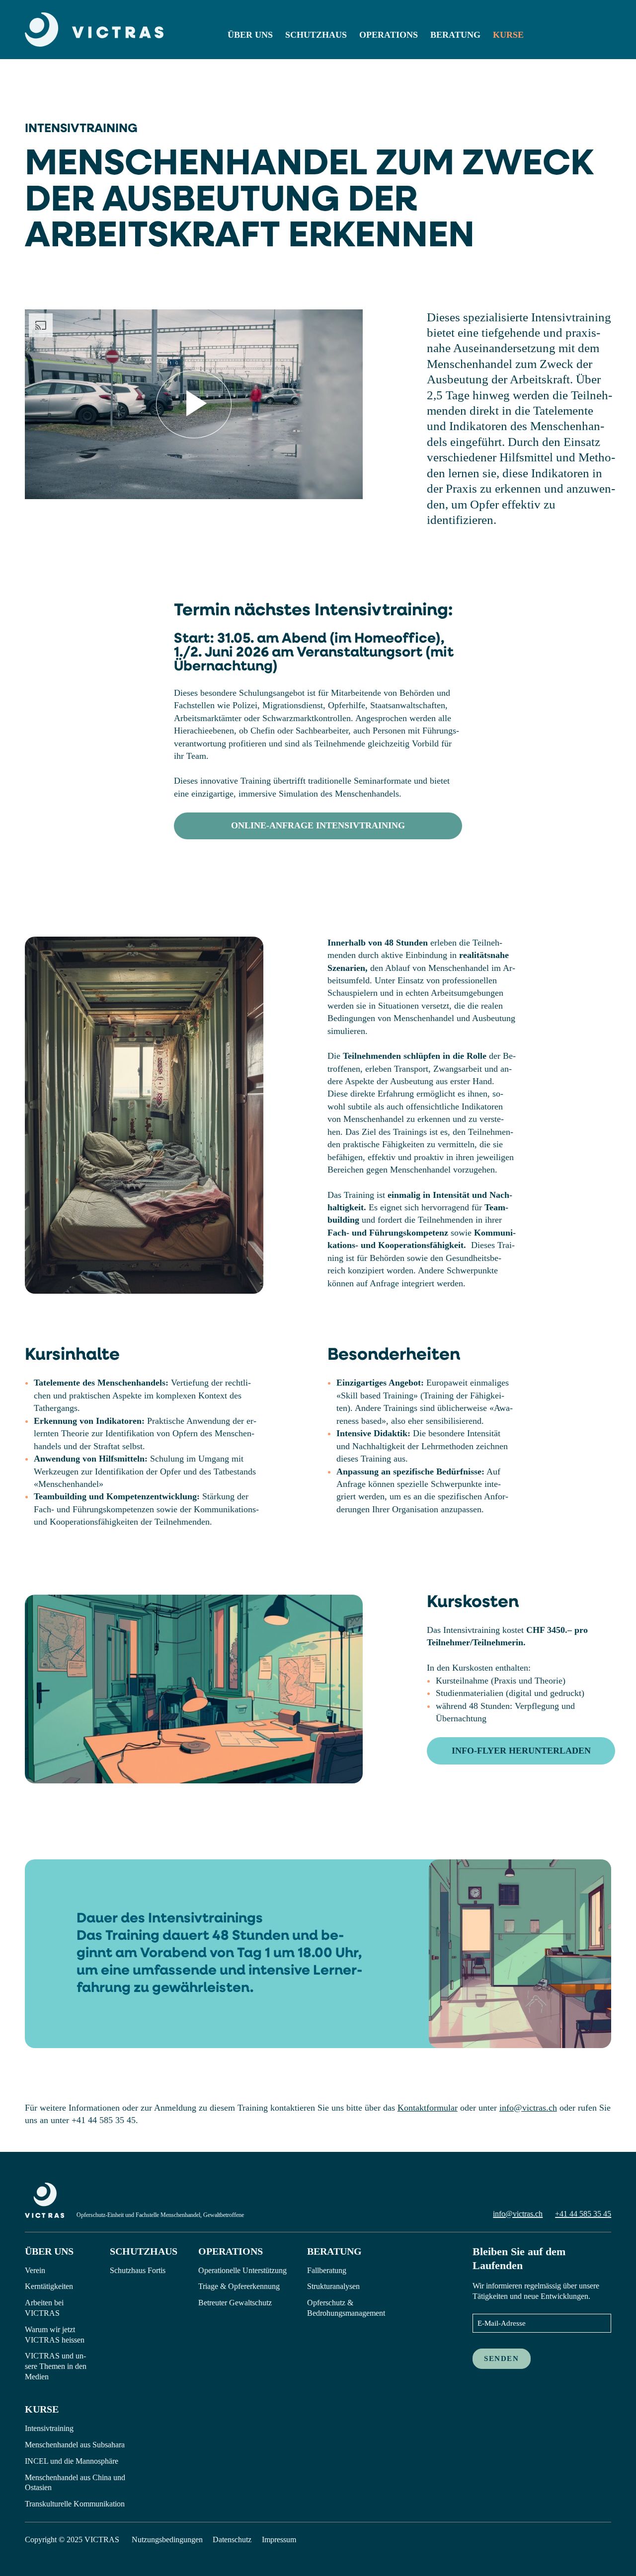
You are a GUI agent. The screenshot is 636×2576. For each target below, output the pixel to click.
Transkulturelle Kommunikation (75, 2504)
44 (573, 2214)
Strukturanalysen (333, 2286)
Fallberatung (327, 2270)
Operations (389, 35)
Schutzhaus (316, 35)
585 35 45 (594, 2214)
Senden (501, 2358)
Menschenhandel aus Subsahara (75, 2445)
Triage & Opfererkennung (239, 2286)
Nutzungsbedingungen (167, 2539)
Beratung (455, 35)
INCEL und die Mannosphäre (72, 2461)
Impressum (279, 2539)
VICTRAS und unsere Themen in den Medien (56, 2366)
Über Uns (250, 35)
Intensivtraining (49, 2428)
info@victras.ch (528, 2108)
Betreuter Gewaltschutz (235, 2303)
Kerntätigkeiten (49, 2286)
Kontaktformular (428, 2108)
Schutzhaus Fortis (138, 2270)
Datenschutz (232, 2539)
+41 (562, 2214)
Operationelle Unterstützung (242, 2270)
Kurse (508, 35)
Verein (35, 2270)
